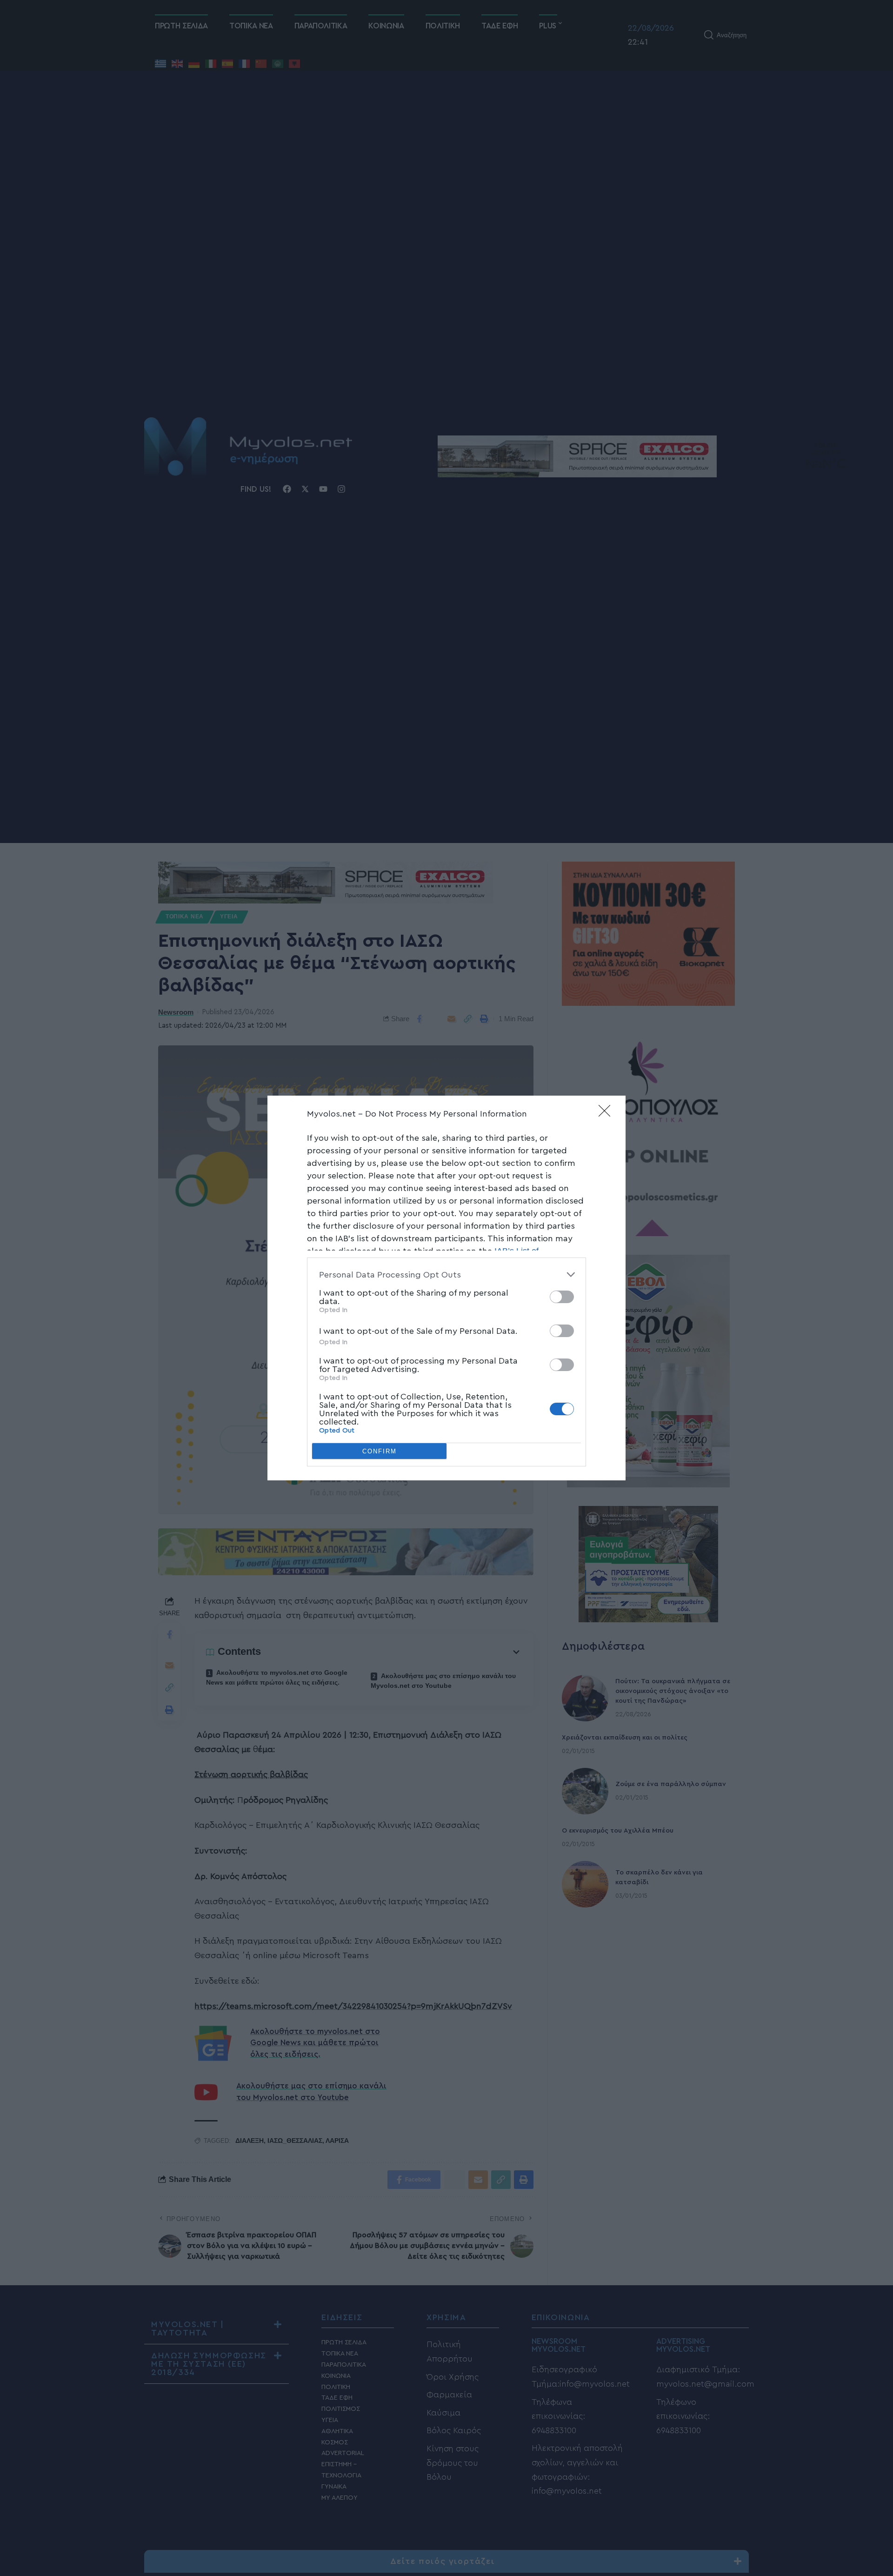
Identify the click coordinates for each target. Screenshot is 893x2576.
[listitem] (446, 1275)
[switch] (562, 1297)
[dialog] (446, 1288)
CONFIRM (380, 1451)
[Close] (607, 1114)
